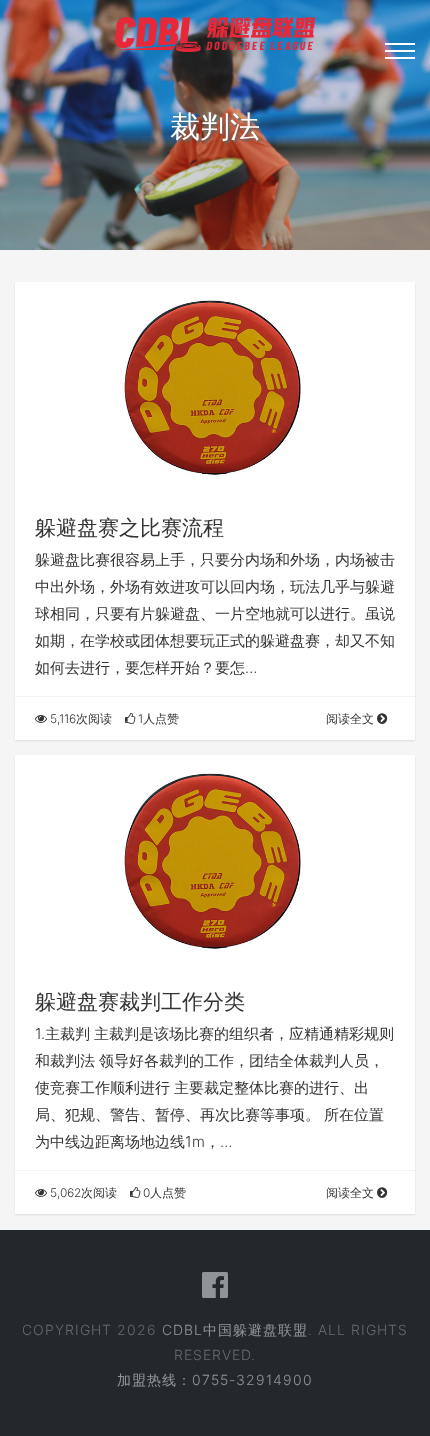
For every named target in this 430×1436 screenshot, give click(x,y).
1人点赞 (157, 718)
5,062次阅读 (82, 1192)
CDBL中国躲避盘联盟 (235, 1329)
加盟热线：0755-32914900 (215, 1379)
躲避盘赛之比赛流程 (129, 527)
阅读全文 (351, 718)
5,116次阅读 (79, 718)
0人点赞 (163, 1192)
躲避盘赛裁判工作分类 (140, 1001)
